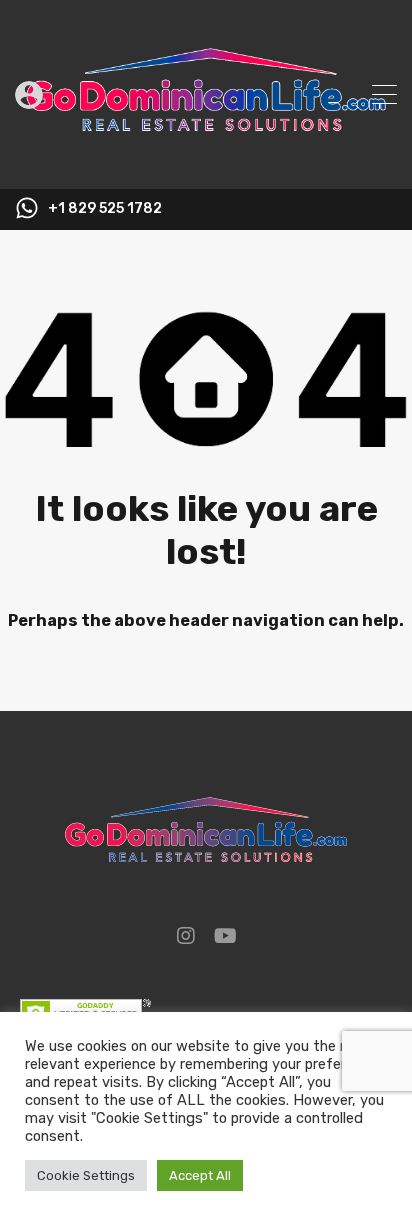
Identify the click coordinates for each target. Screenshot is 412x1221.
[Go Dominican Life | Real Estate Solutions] (206, 165)
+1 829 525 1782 (105, 209)
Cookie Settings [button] (86, 1175)
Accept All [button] (200, 1175)
